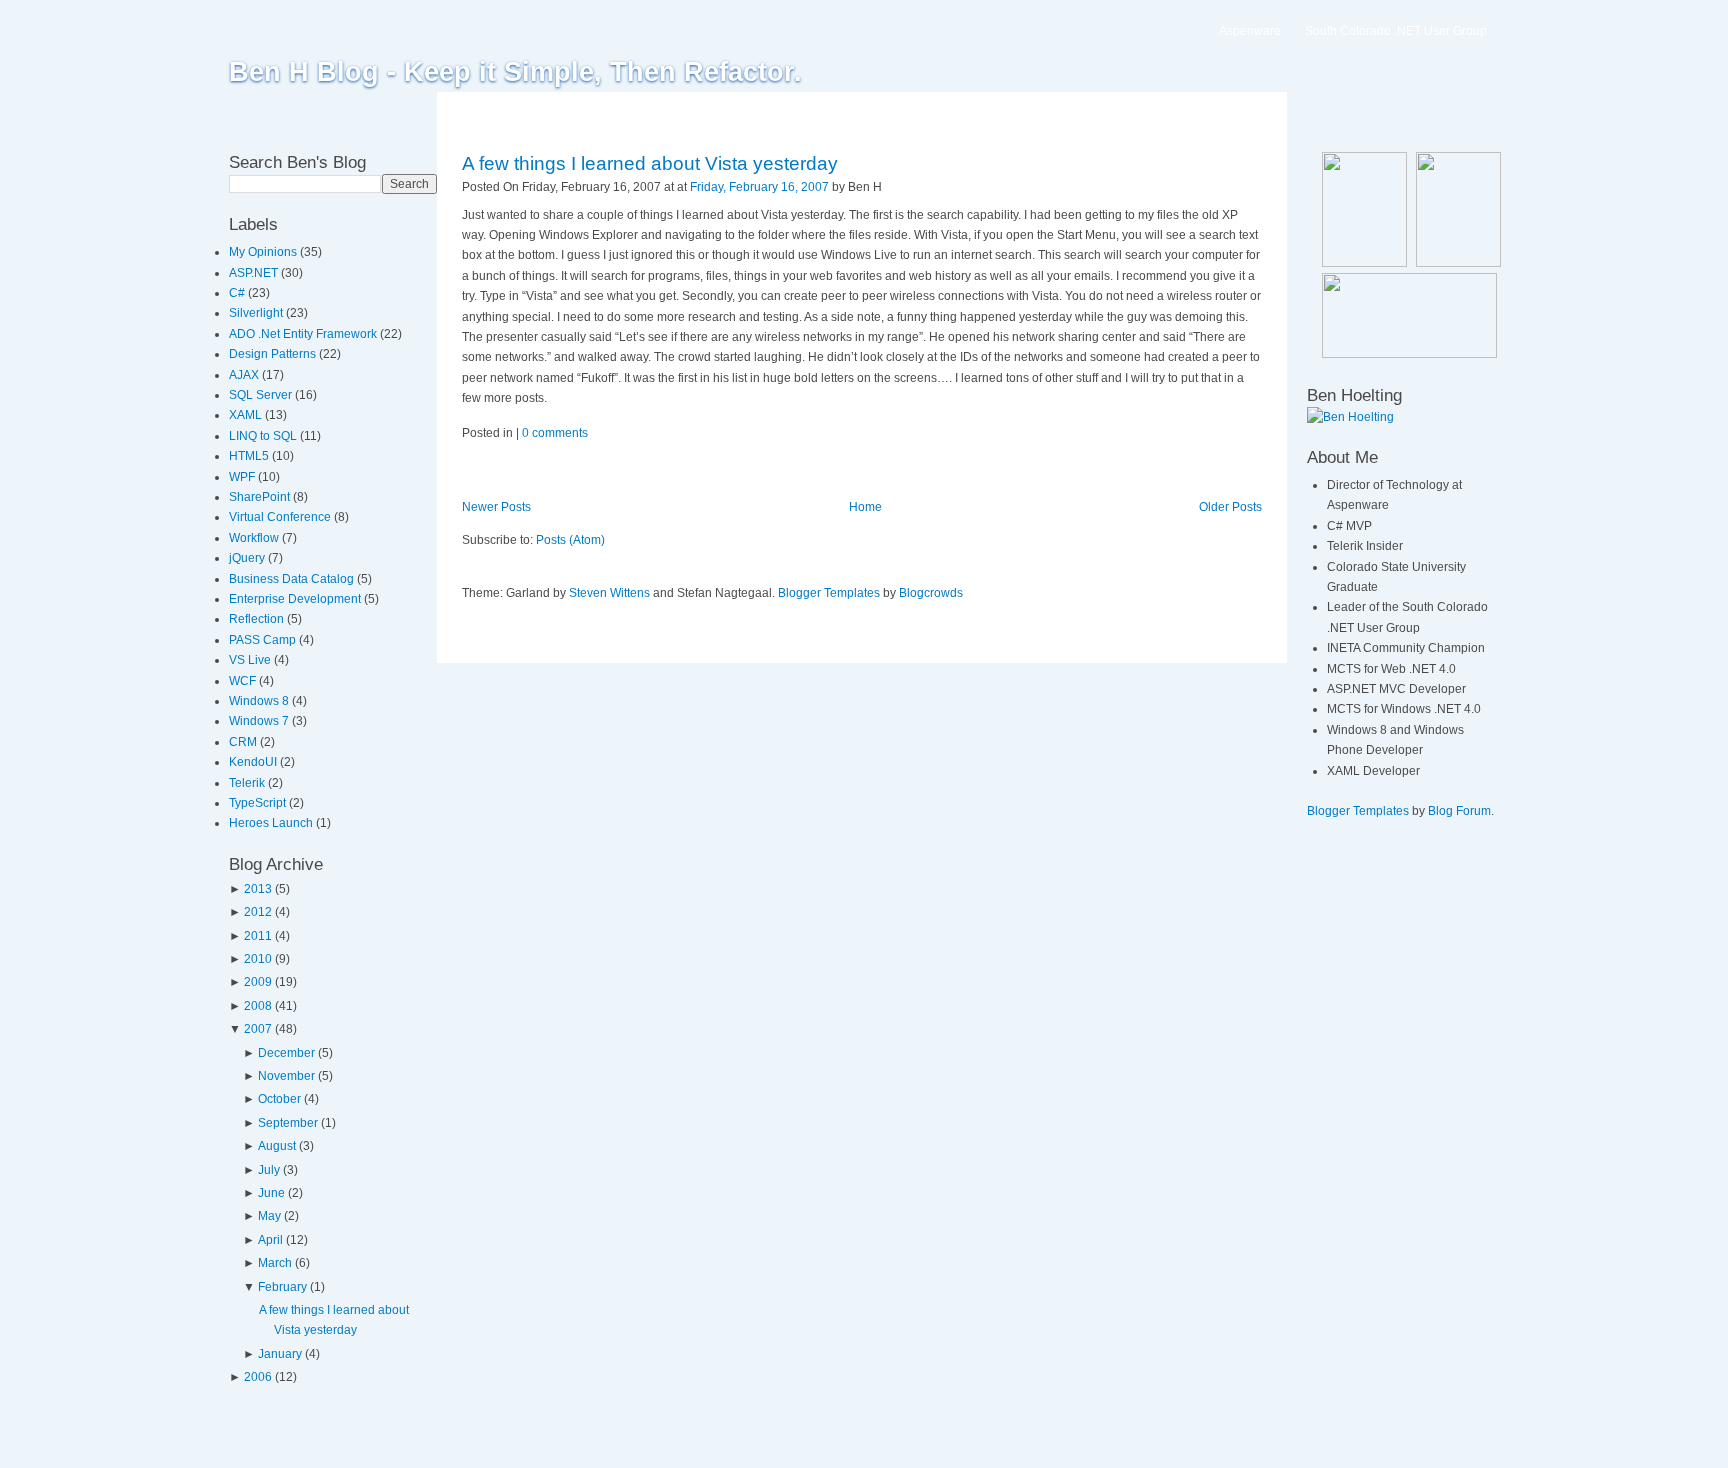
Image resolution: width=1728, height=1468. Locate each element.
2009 (258, 982)
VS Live (251, 660)
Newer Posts (496, 507)
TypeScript (259, 803)
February (282, 1287)
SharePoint (261, 497)
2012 (258, 912)
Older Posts (1230, 507)
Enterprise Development (296, 599)
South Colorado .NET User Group (1396, 31)
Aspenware (1250, 31)
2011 (258, 936)
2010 (258, 959)
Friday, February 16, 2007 (759, 187)
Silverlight (257, 313)
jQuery (248, 558)
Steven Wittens (609, 593)
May (269, 1216)
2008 (258, 1006)
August (277, 1146)
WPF (243, 477)
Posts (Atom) (570, 540)
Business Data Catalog (293, 579)
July (269, 1170)
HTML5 (250, 456)
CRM (244, 742)
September (288, 1123)
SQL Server (262, 395)
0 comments (555, 433)
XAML (247, 415)
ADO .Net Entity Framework (304, 334)
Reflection (258, 619)
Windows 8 (260, 701)
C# (238, 293)
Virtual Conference (281, 517)
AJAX (245, 375)
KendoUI (254, 762)
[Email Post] (886, 187)
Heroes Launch (272, 823)
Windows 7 (260, 721)
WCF (244, 681)
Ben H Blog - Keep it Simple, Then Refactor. (515, 72)
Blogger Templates (829, 593)
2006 (258, 1377)
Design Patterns (274, 354)
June (271, 1193)
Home (865, 507)
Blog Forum (1459, 811)
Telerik (248, 783)
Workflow (255, 538)
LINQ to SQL (264, 436)
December (286, 1053)
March (275, 1263)
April (270, 1240)
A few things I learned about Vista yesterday (650, 163)
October (279, 1099)
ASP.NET (255, 273)
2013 (258, 889)
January (280, 1354)
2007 (258, 1029)
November (286, 1076)
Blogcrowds (931, 593)
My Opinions (264, 252)
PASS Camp (264, 640)
